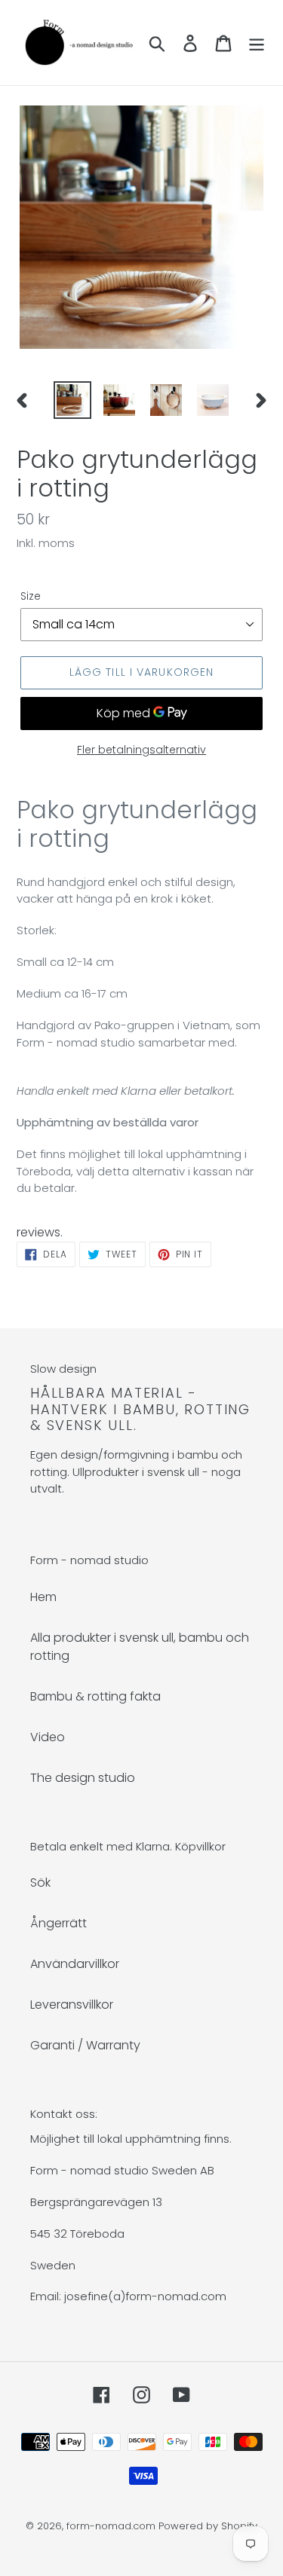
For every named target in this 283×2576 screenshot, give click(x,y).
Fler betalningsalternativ (141, 750)
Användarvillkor (75, 1964)
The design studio (83, 1778)
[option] (72, 400)
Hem (43, 1597)
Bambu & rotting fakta (95, 1696)
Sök (40, 1882)
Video (48, 1737)
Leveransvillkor (72, 2005)
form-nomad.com (111, 2526)
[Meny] (257, 42)
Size (31, 596)
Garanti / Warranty (85, 2045)
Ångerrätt (58, 1923)
